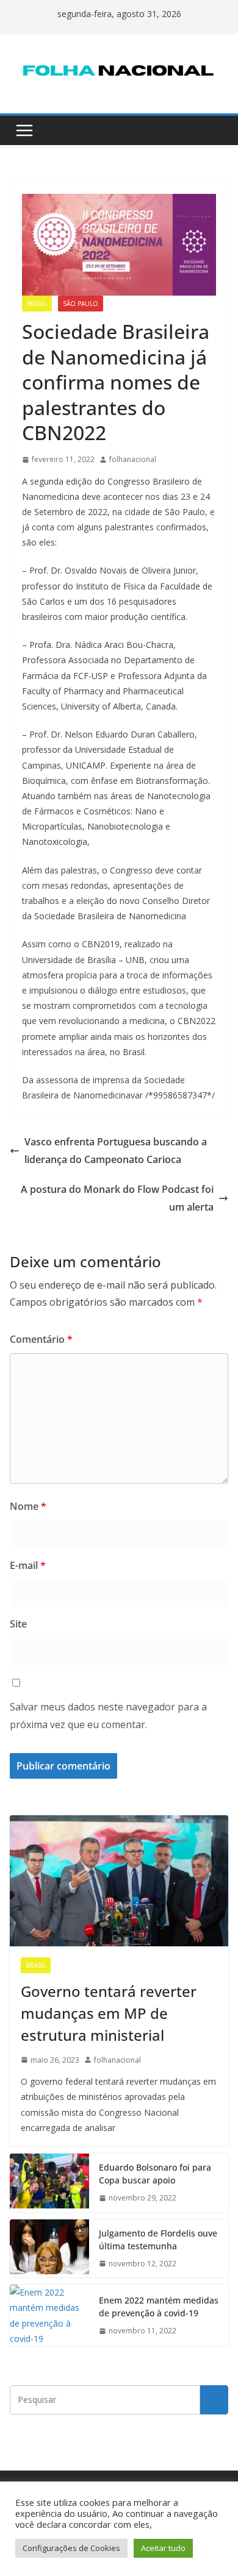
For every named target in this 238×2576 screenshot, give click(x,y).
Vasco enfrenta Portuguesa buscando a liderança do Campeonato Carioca (116, 1151)
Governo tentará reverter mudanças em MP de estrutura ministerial (109, 2013)
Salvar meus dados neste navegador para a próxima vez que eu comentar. (108, 1716)
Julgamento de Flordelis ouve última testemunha (158, 2240)
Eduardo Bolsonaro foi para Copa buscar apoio (155, 2174)
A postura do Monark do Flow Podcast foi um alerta (117, 1198)
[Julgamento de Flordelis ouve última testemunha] (49, 2249)
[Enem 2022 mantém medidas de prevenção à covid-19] (49, 2315)
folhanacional (133, 459)
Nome (28, 1506)
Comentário (41, 1339)
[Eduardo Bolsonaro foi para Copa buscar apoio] (49, 2183)
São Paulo (81, 304)
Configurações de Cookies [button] (71, 2548)
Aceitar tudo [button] (163, 2548)
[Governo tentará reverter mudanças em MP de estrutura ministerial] (119, 1880)
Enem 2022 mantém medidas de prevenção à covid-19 (159, 2307)
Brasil (37, 304)
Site (18, 1624)
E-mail (28, 1565)
